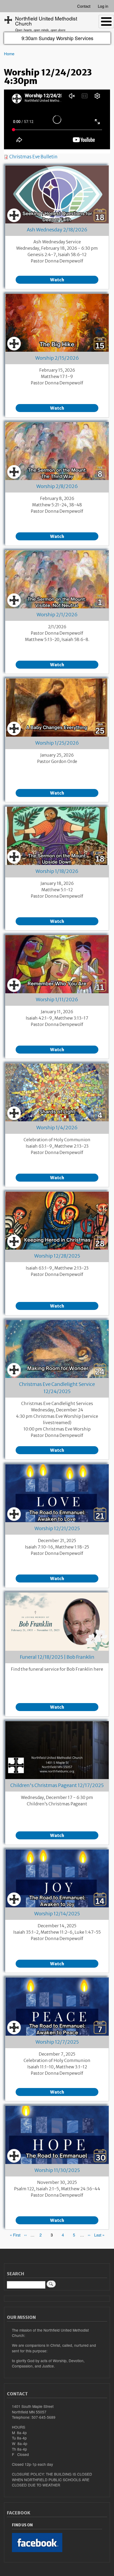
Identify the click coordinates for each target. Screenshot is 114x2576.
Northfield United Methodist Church (46, 21)
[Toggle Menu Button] (106, 22)
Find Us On (22, 2525)
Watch (57, 280)
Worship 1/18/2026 (57, 871)
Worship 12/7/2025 (57, 2042)
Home (9, 54)
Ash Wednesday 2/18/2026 (57, 230)
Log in (103, 6)
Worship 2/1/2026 (57, 615)
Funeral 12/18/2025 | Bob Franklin (57, 1657)
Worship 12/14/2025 (57, 1914)
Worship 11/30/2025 (57, 2170)
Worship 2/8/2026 (57, 486)
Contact (84, 6)
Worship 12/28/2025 (57, 1256)
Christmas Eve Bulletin (33, 157)
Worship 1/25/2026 (57, 743)
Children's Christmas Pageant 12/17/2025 (57, 1785)
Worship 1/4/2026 (57, 1128)
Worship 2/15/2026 (57, 358)
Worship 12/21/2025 (57, 1528)
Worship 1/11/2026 (57, 1000)
